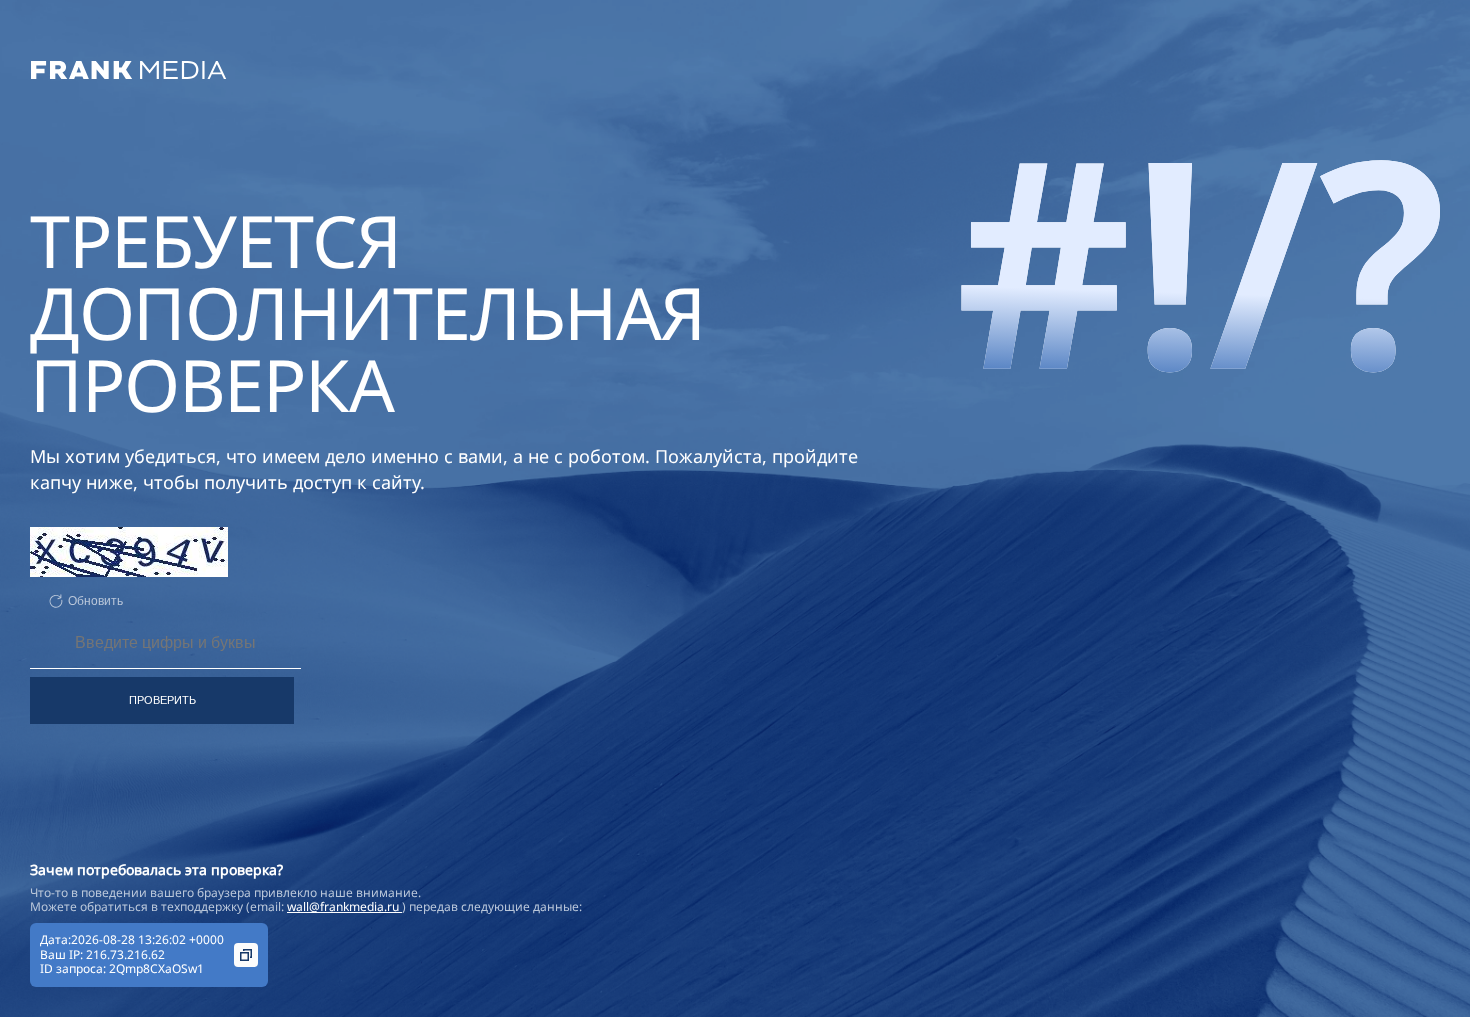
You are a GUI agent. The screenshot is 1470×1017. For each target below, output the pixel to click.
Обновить (95, 601)
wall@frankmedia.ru (344, 906)
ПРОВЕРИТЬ (162, 700)
